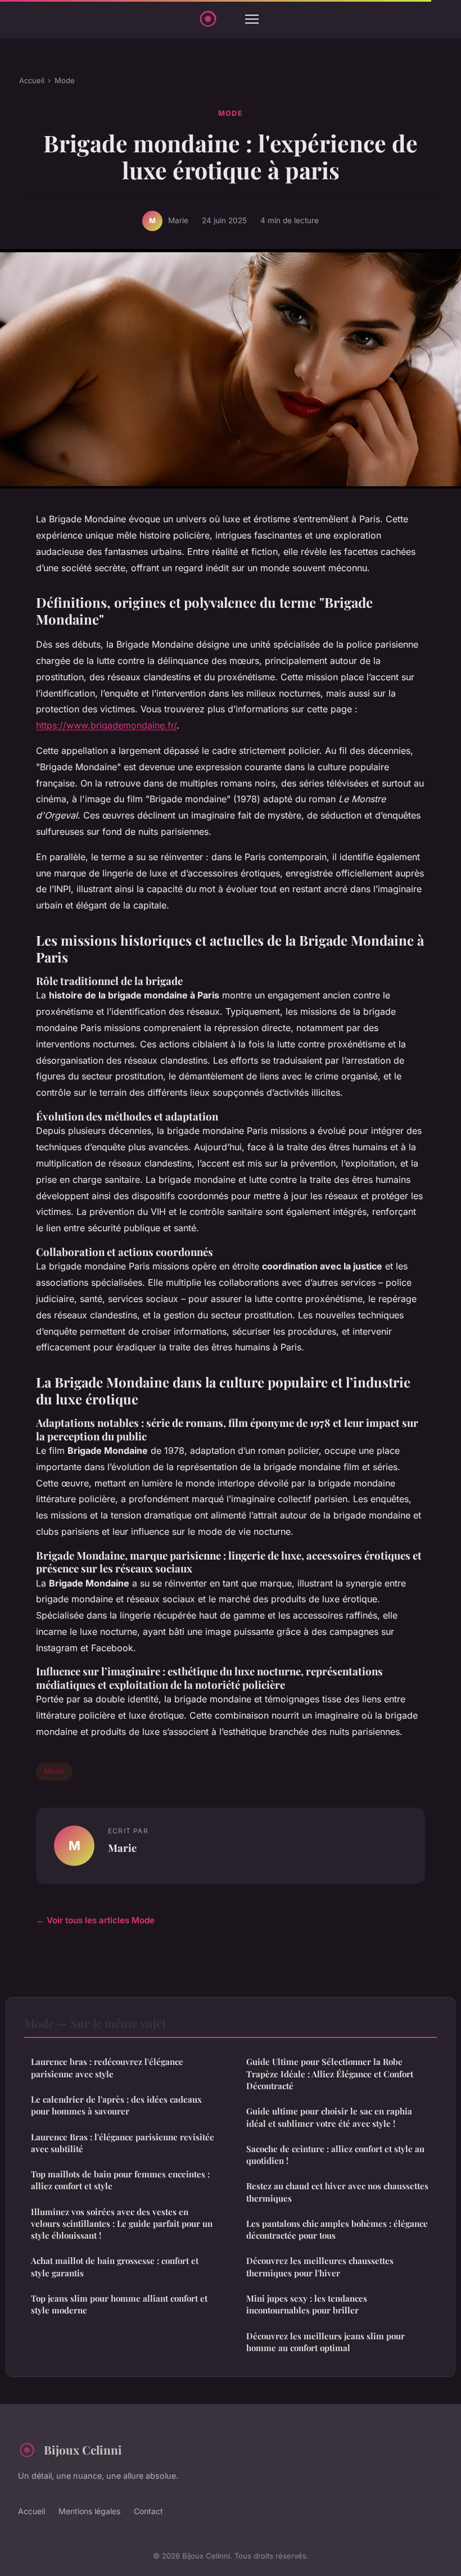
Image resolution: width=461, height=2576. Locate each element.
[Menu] (252, 19)
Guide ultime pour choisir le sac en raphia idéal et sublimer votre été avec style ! (329, 2117)
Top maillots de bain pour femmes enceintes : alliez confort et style (120, 2180)
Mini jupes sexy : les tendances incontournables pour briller (307, 2304)
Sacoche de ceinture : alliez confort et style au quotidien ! (335, 2155)
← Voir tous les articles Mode (95, 1920)
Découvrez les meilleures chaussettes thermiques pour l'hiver (320, 2267)
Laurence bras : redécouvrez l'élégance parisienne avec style (107, 2067)
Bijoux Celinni (83, 2450)
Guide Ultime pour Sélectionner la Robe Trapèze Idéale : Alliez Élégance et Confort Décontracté (330, 2074)
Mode (65, 80)
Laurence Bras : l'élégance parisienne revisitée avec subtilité (123, 2143)
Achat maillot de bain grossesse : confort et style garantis (115, 2267)
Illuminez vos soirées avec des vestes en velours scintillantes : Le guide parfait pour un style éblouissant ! (122, 2224)
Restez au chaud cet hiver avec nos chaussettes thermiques (337, 2192)
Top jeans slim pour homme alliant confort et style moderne (119, 2304)
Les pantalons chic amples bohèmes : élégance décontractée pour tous (337, 2229)
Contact (148, 2511)
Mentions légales (89, 2511)
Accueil (32, 80)
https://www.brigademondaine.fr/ (106, 725)
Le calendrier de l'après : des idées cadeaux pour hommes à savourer (116, 2105)
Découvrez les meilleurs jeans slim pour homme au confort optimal (326, 2342)
